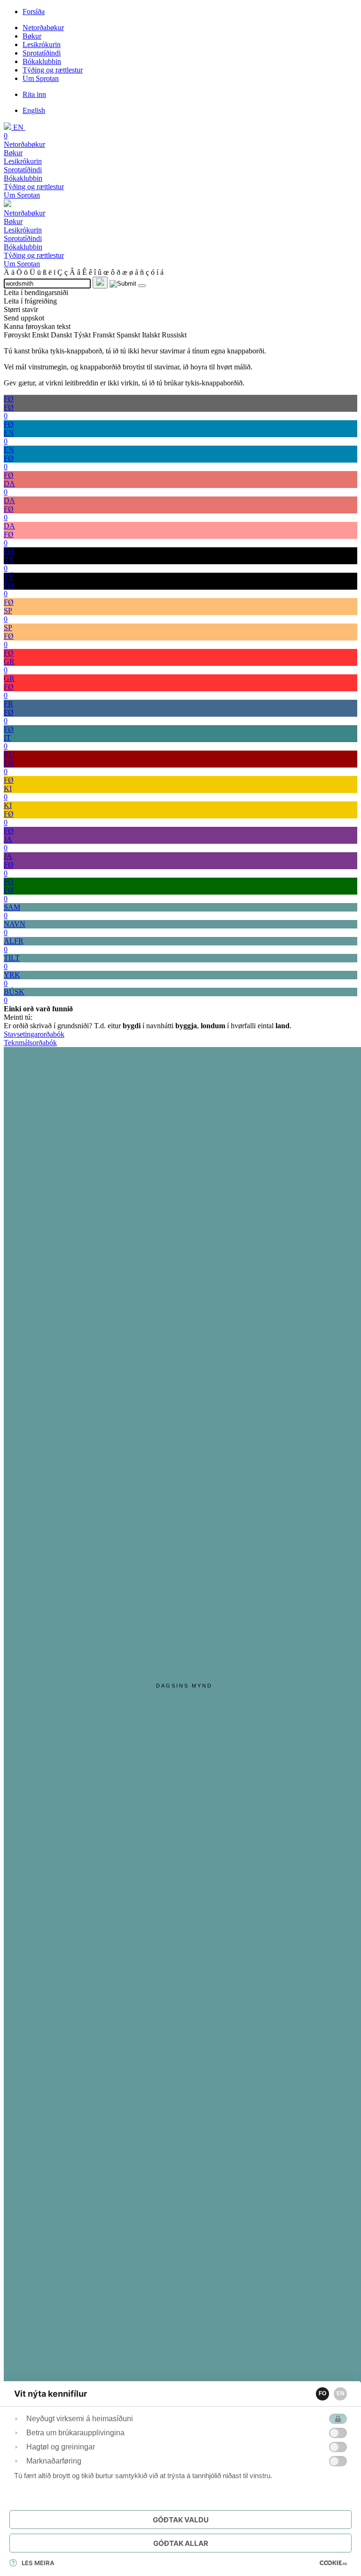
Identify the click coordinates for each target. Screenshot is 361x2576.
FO (322, 2393)
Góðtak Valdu (181, 2520)
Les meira (38, 2563)
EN (341, 2393)
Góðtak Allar (181, 2543)
